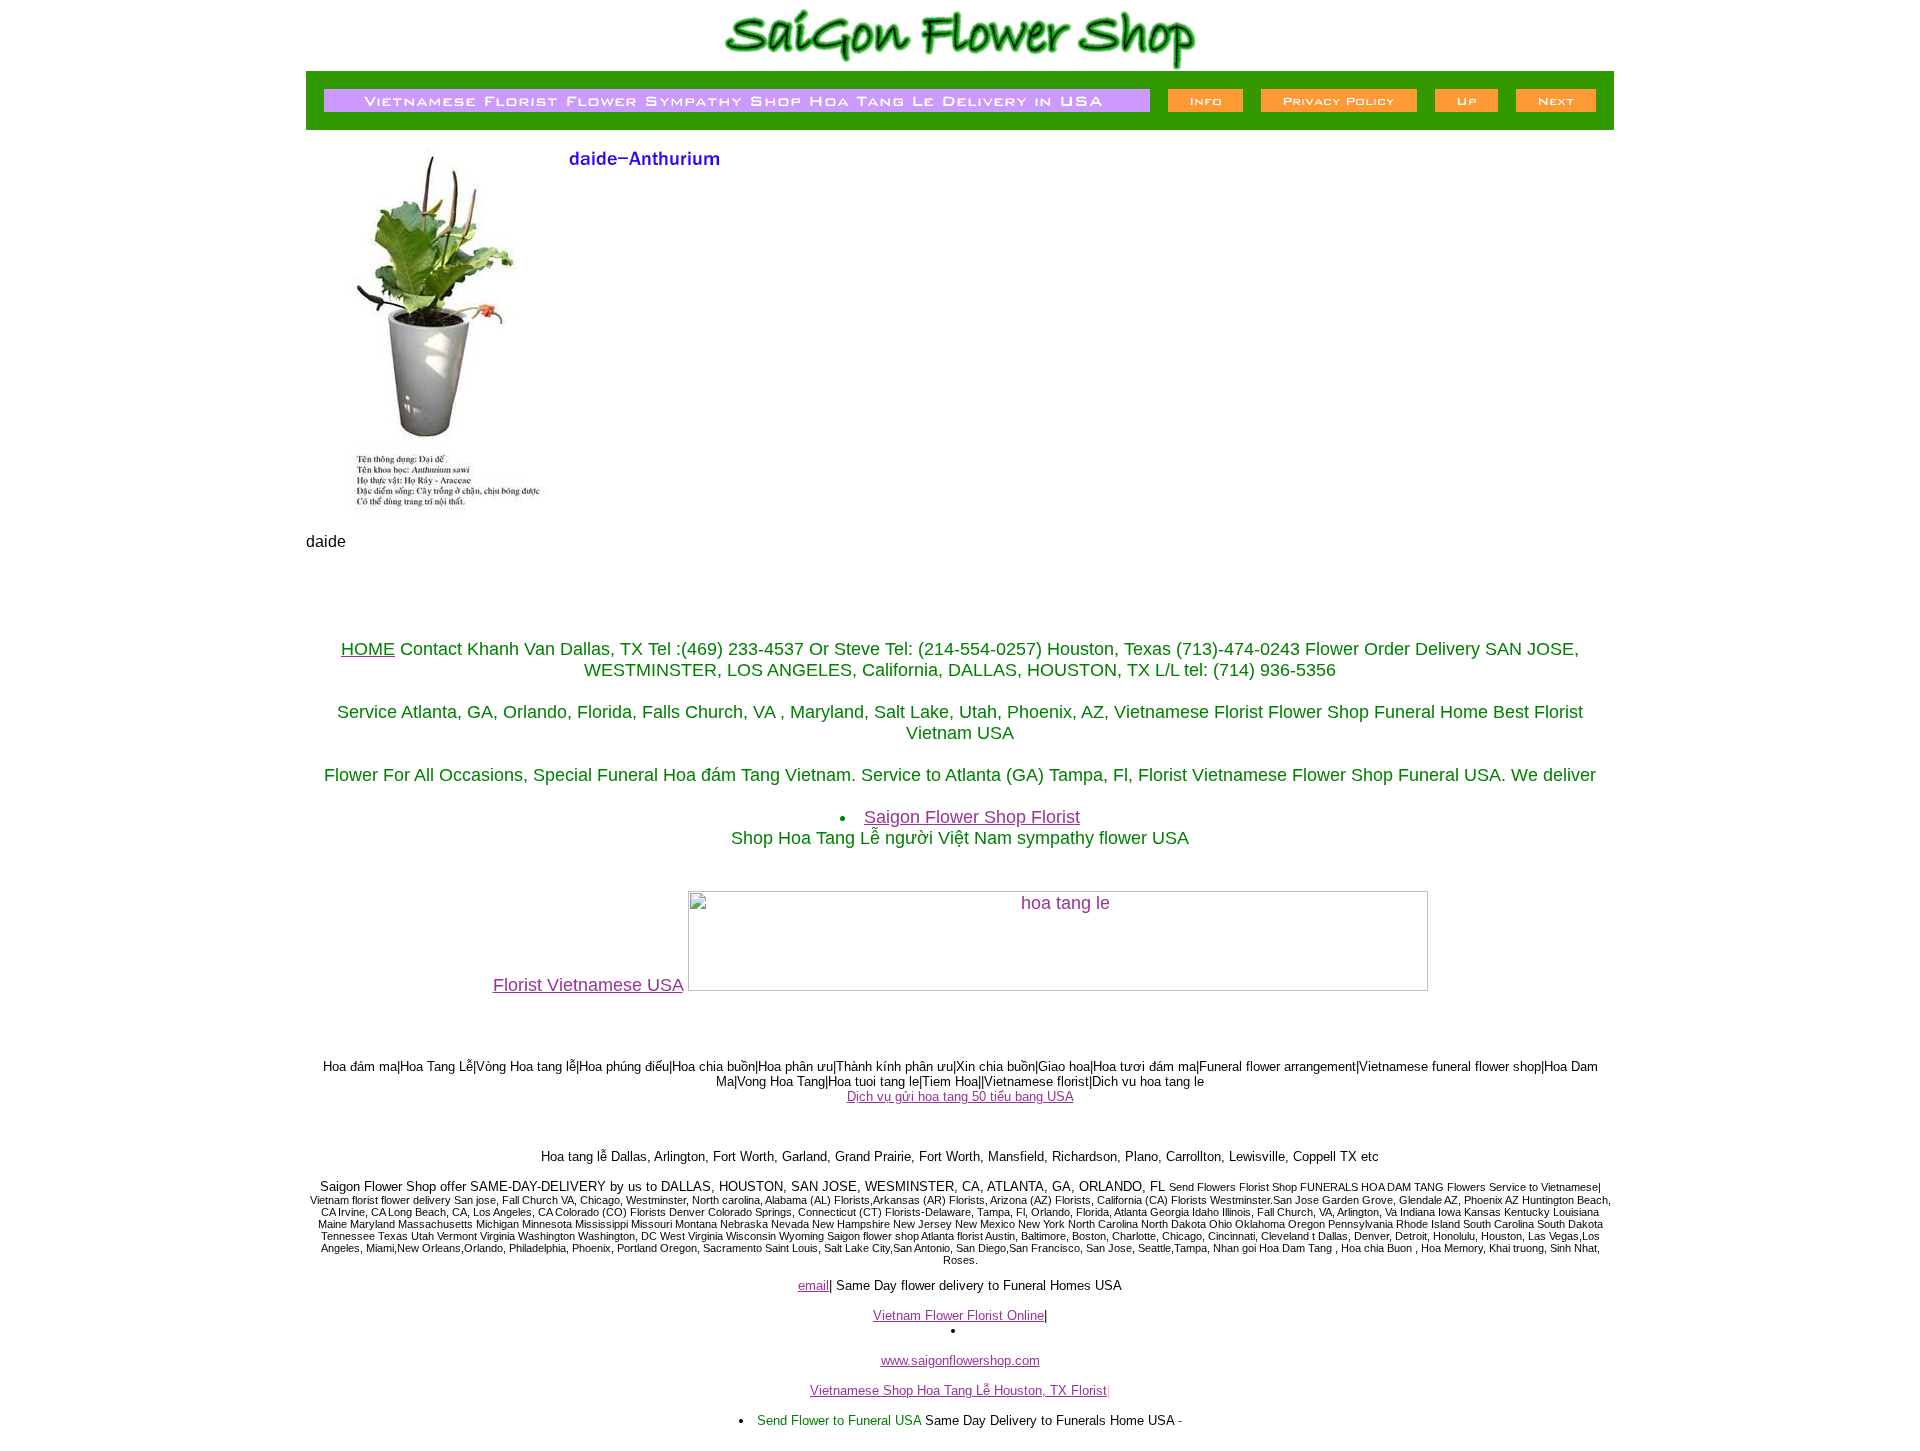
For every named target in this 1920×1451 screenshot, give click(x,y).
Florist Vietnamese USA (588, 985)
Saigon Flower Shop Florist (972, 817)
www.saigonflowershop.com (960, 1360)
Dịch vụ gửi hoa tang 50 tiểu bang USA (960, 1096)
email (813, 1285)
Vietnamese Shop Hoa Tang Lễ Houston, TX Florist (958, 1390)
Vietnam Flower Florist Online (958, 1315)
